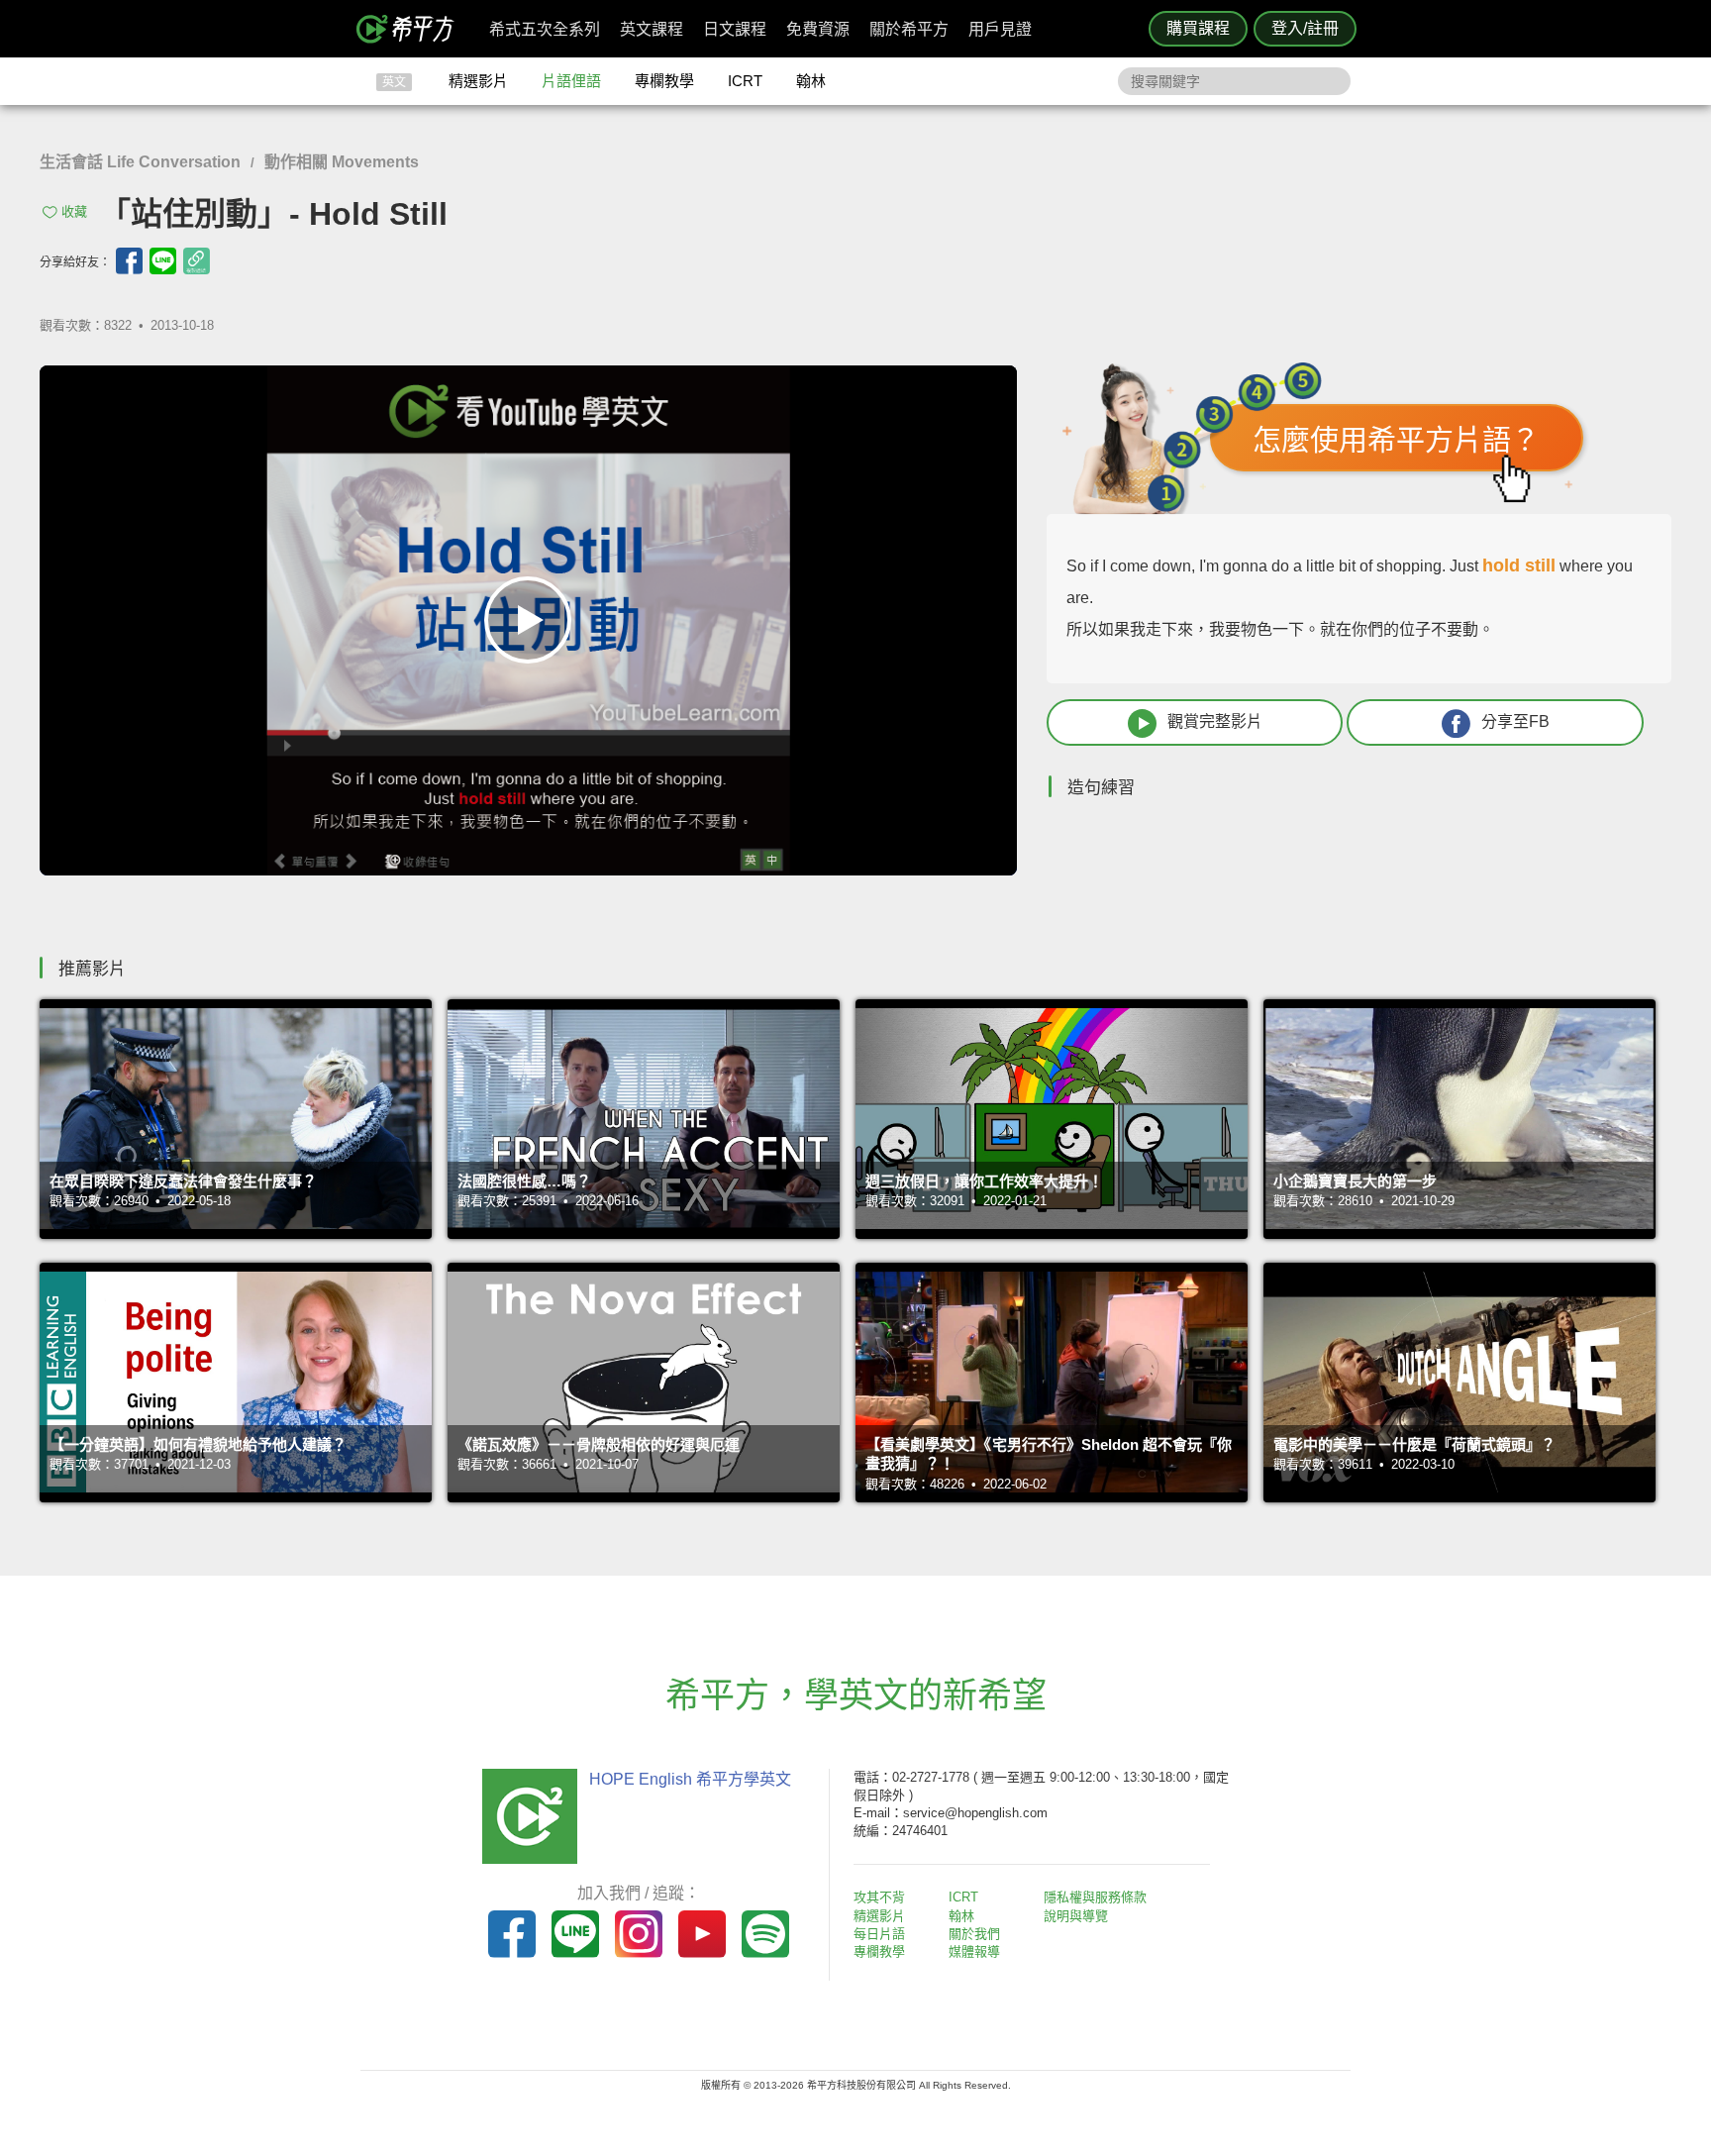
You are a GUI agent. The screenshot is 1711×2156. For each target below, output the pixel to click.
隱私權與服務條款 (1095, 1897)
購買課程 (1198, 28)
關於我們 (974, 1934)
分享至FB (1515, 721)
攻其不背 (879, 1897)
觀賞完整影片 (1215, 721)
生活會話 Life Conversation (140, 162)
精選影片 (478, 81)
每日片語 (879, 1934)
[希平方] (412, 29)
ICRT (745, 81)
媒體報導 (974, 1951)
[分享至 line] (163, 261)
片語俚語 (571, 81)
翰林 (811, 81)
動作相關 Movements (342, 162)
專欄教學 (664, 81)
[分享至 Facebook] (129, 261)
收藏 (74, 211)
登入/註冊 (1305, 28)
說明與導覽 (1076, 1916)
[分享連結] (197, 261)
